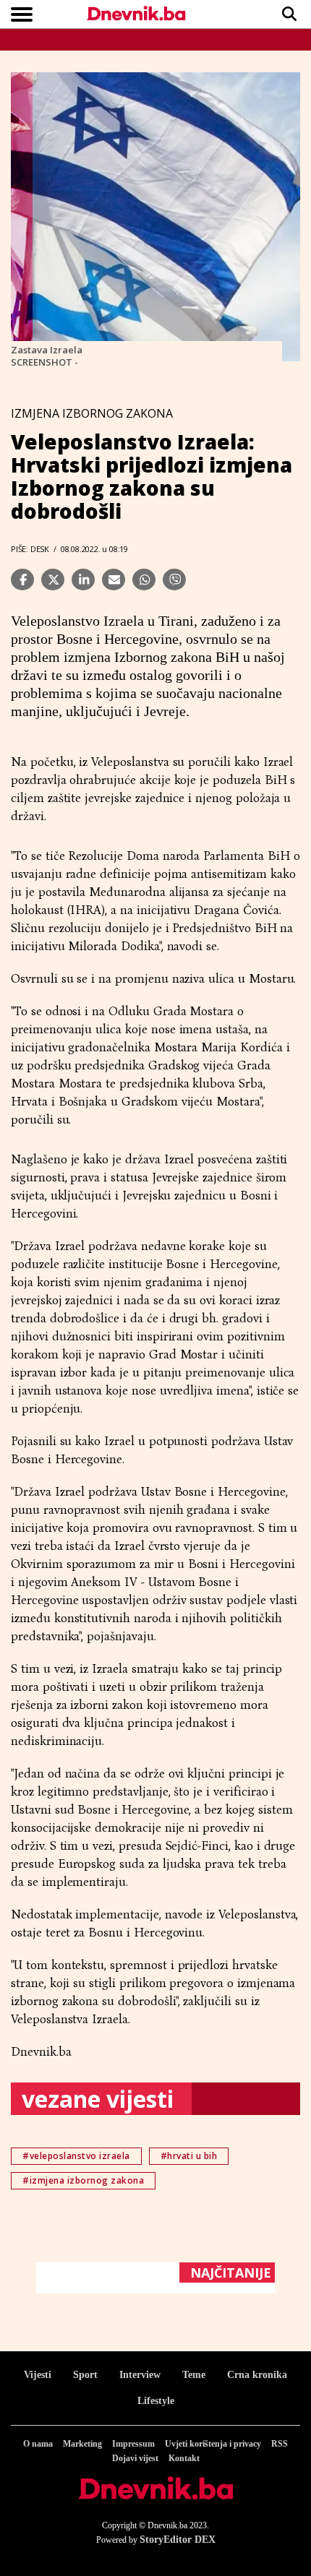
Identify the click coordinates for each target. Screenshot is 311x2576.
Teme (194, 2375)
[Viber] (174, 580)
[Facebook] (22, 580)
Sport (85, 2375)
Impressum (133, 2444)
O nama (38, 2444)
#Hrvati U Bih (189, 2156)
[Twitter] (53, 580)
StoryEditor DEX (178, 2540)
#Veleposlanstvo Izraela (76, 2156)
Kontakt (184, 2458)
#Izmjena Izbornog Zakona (83, 2180)
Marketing (82, 2444)
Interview (140, 2375)
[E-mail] (114, 580)
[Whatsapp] (144, 580)
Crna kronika (257, 2375)
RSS (280, 2444)
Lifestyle (156, 2401)
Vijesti (38, 2375)
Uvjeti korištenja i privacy (213, 2444)
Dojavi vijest (135, 2458)
